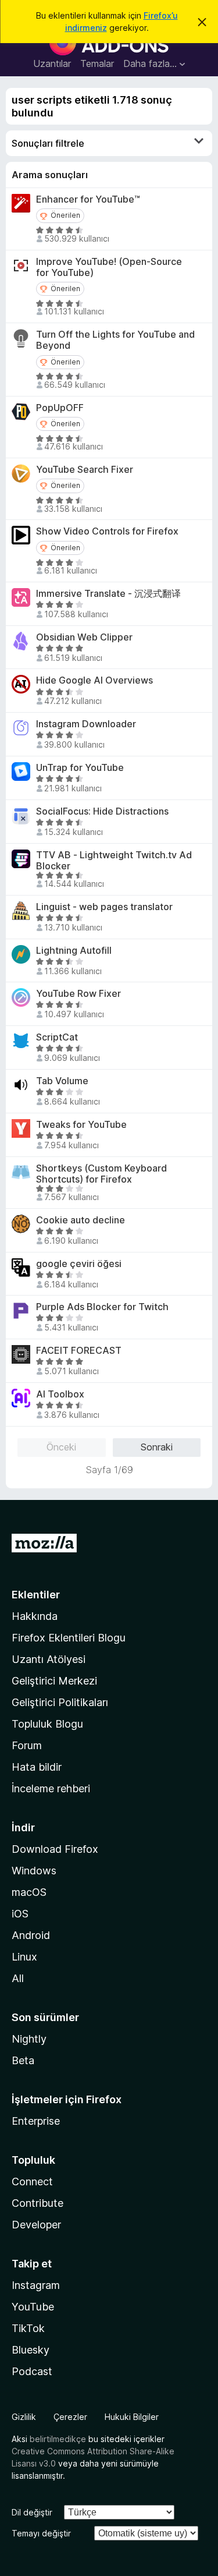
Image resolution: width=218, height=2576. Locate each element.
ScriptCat (57, 1037)
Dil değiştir (32, 2512)
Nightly (29, 2039)
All (18, 1978)
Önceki (61, 1447)
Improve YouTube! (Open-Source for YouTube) (109, 267)
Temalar (97, 63)
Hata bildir (37, 1767)
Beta (23, 2060)
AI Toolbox (60, 1394)
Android (31, 1935)
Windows (34, 1871)
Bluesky (31, 2350)
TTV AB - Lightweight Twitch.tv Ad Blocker (114, 861)
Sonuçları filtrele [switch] (48, 143)
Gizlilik (24, 2417)
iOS (20, 1914)
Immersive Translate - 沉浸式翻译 (108, 594)
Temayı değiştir (41, 2533)
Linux (24, 1957)
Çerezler (70, 2417)
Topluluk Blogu (47, 1724)
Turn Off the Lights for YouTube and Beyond (115, 340)
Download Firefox (55, 1849)
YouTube (33, 2307)
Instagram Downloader (86, 724)
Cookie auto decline (81, 1220)
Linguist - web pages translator (104, 907)
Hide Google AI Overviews (94, 680)
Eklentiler (36, 1595)
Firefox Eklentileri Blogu (69, 1638)
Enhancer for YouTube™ (88, 199)
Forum (27, 1745)
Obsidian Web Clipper (84, 637)
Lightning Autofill (74, 951)
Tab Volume (62, 1081)
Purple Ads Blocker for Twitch (102, 1307)
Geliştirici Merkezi (54, 1681)
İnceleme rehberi (51, 1788)
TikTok (28, 2328)
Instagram (36, 2285)
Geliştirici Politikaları (60, 1702)
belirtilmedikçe (58, 2439)
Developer (36, 2225)
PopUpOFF (60, 408)
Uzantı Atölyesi (49, 1659)
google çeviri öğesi (79, 1264)
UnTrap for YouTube (80, 768)
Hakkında (35, 1616)
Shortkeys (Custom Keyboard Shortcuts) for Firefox (101, 1174)
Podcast (32, 2371)
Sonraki (157, 1447)
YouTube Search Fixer (85, 470)
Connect (32, 2182)
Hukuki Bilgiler (132, 2417)
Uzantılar (52, 63)
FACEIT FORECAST (79, 1351)
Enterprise (36, 2121)
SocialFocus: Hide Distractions (102, 811)
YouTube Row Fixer (78, 994)
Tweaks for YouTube (81, 1125)
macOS (29, 1892)
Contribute (37, 2203)
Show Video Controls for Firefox (107, 531)
